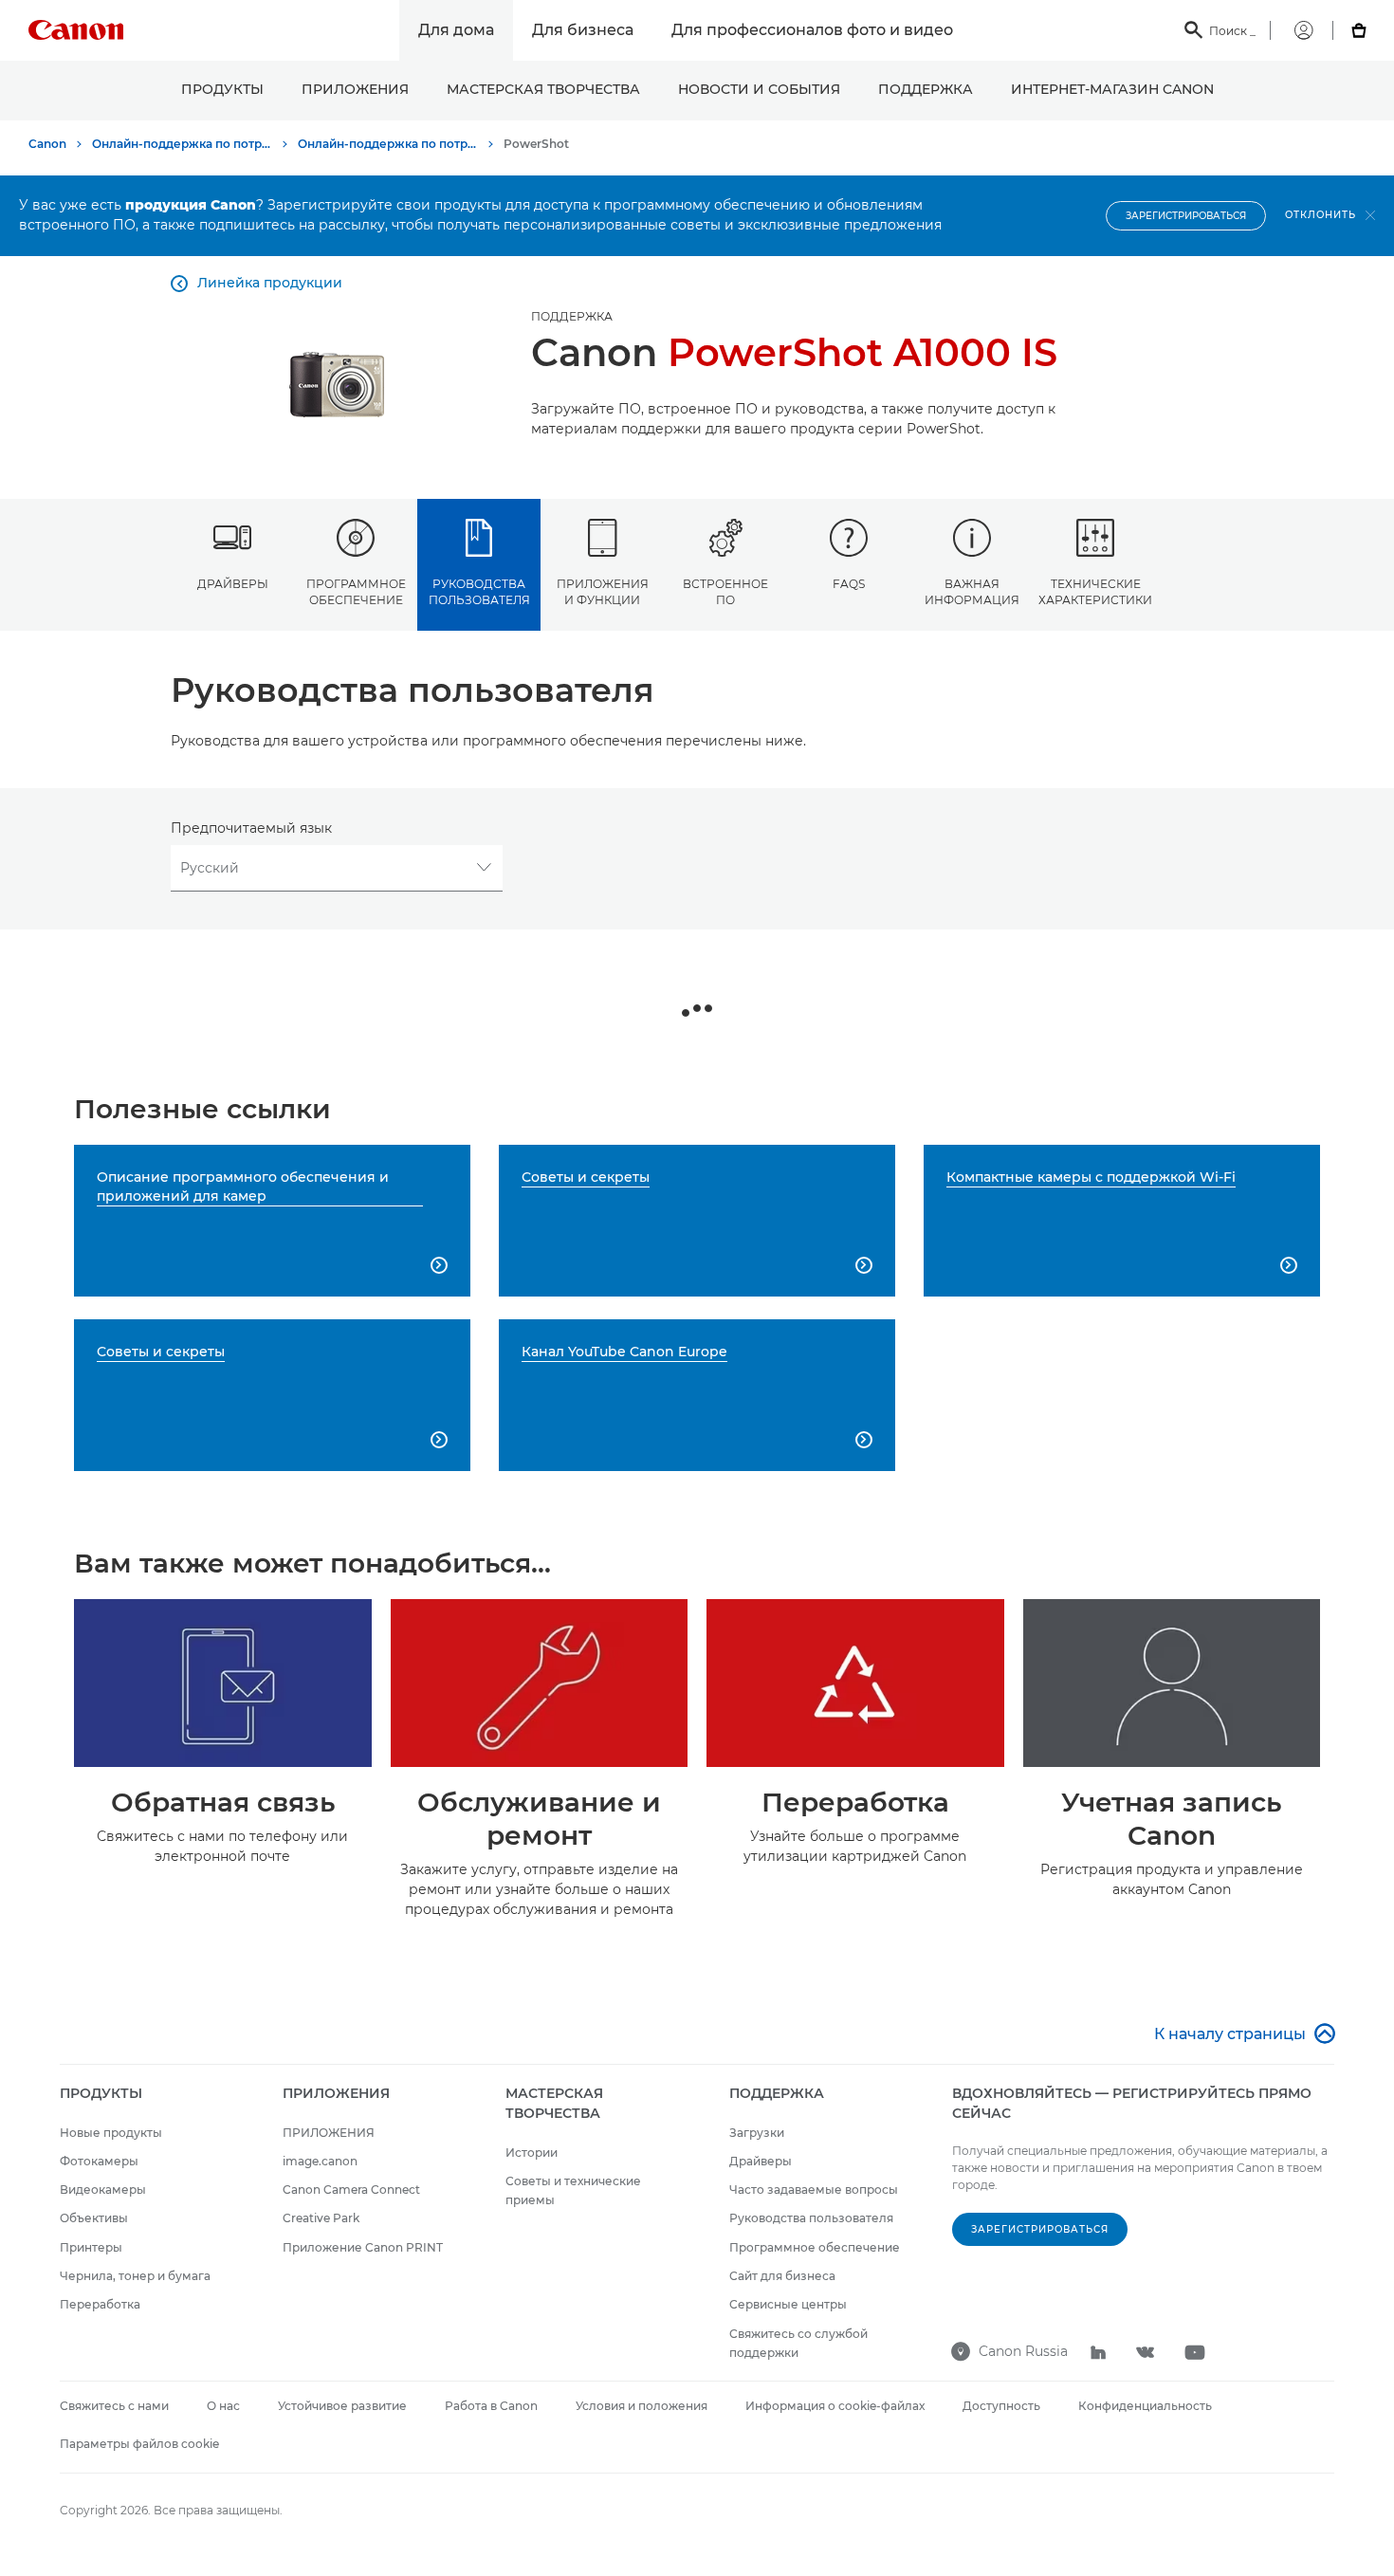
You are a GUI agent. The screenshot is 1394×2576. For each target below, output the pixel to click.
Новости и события (759, 89)
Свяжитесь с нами (114, 2406)
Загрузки (757, 2133)
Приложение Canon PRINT (363, 2247)
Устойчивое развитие (342, 2406)
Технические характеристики (1095, 592)
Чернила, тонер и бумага (135, 2276)
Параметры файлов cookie (139, 2444)
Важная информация (972, 592)
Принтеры (91, 2247)
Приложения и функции (603, 592)
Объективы (94, 2218)
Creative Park (321, 2218)
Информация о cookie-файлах (835, 2406)
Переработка (100, 2304)
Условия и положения (642, 2406)
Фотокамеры (99, 2161)
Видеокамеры (103, 2190)
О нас (223, 2406)
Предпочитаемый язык (251, 828)
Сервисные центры (788, 2304)
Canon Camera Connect (351, 2190)
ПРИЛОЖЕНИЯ (355, 89)
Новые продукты (111, 2133)
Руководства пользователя (479, 592)
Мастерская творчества (543, 89)
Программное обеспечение (356, 592)
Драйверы (233, 584)
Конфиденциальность (1145, 2406)
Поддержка (926, 89)
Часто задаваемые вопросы (814, 2190)
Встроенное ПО (725, 592)
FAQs (849, 584)
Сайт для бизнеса (782, 2276)
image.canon (320, 2161)
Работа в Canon (491, 2406)
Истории (532, 2153)
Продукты (222, 89)
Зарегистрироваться (1186, 216)
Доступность (1001, 2406)
